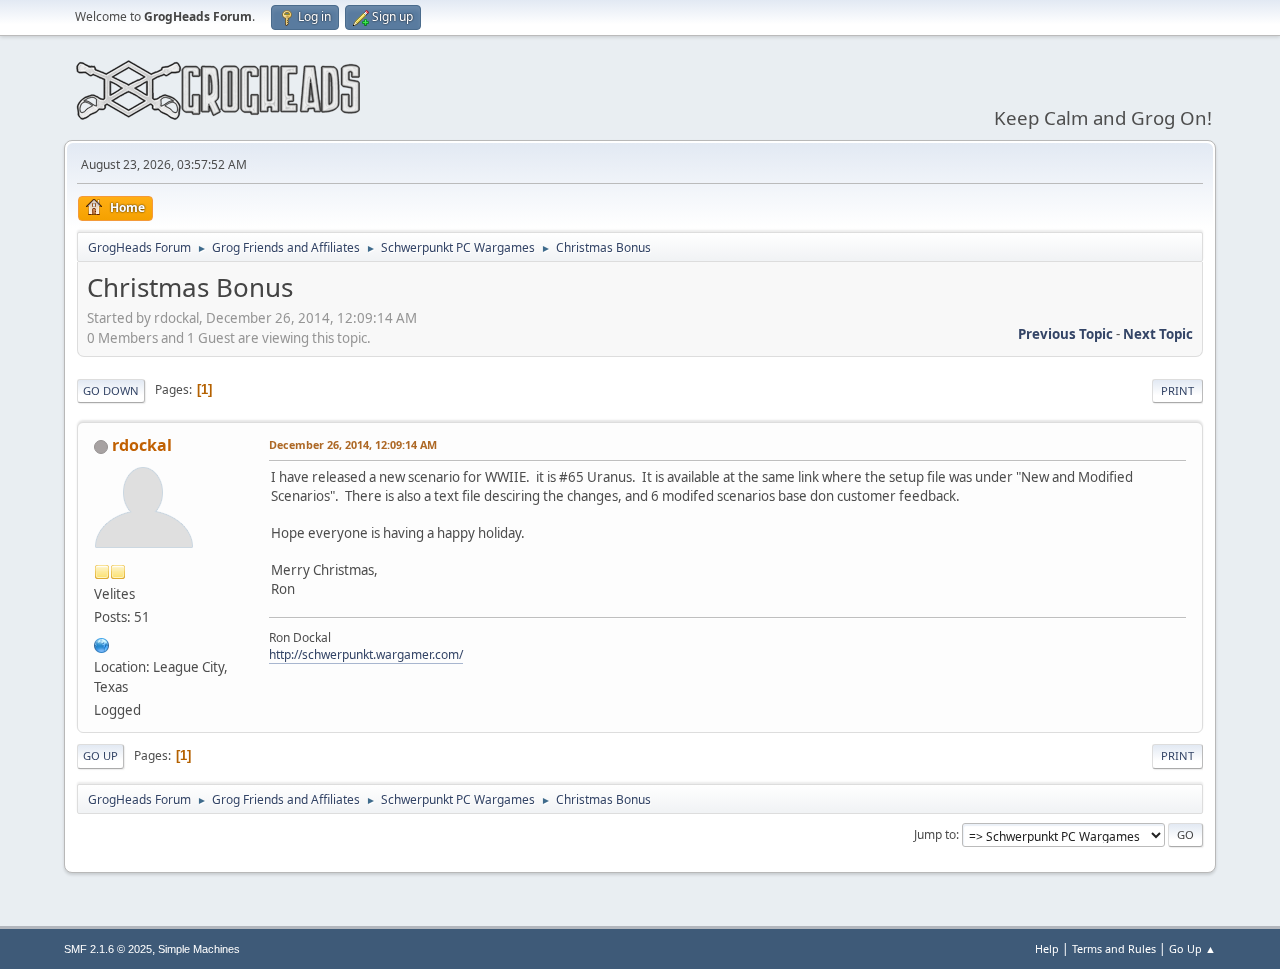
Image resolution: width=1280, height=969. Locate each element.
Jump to (935, 834)
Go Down (111, 390)
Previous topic (1065, 334)
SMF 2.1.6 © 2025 (108, 949)
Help (1047, 948)
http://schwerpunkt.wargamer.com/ (366, 654)
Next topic (1158, 334)
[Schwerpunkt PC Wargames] (102, 643)
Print (1177, 390)
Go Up (100, 755)
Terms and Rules (1114, 948)
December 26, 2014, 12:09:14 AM (353, 444)
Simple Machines (199, 949)
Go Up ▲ (1192, 948)
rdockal (142, 445)
